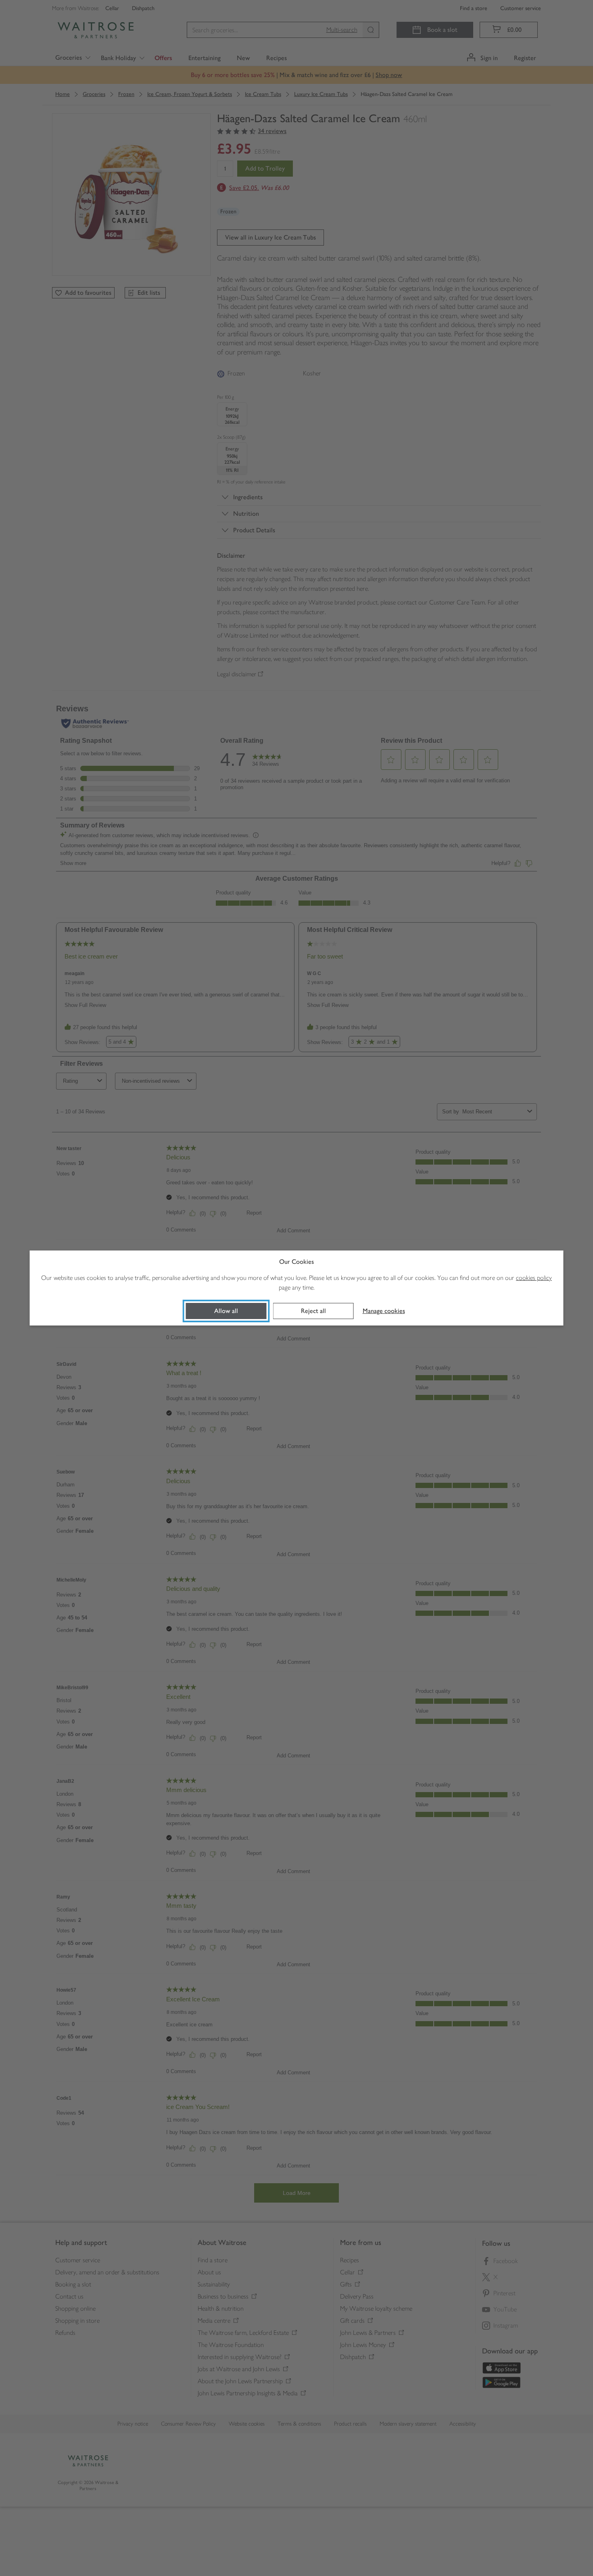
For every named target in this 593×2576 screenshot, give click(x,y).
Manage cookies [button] (384, 1311)
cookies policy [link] (534, 1278)
